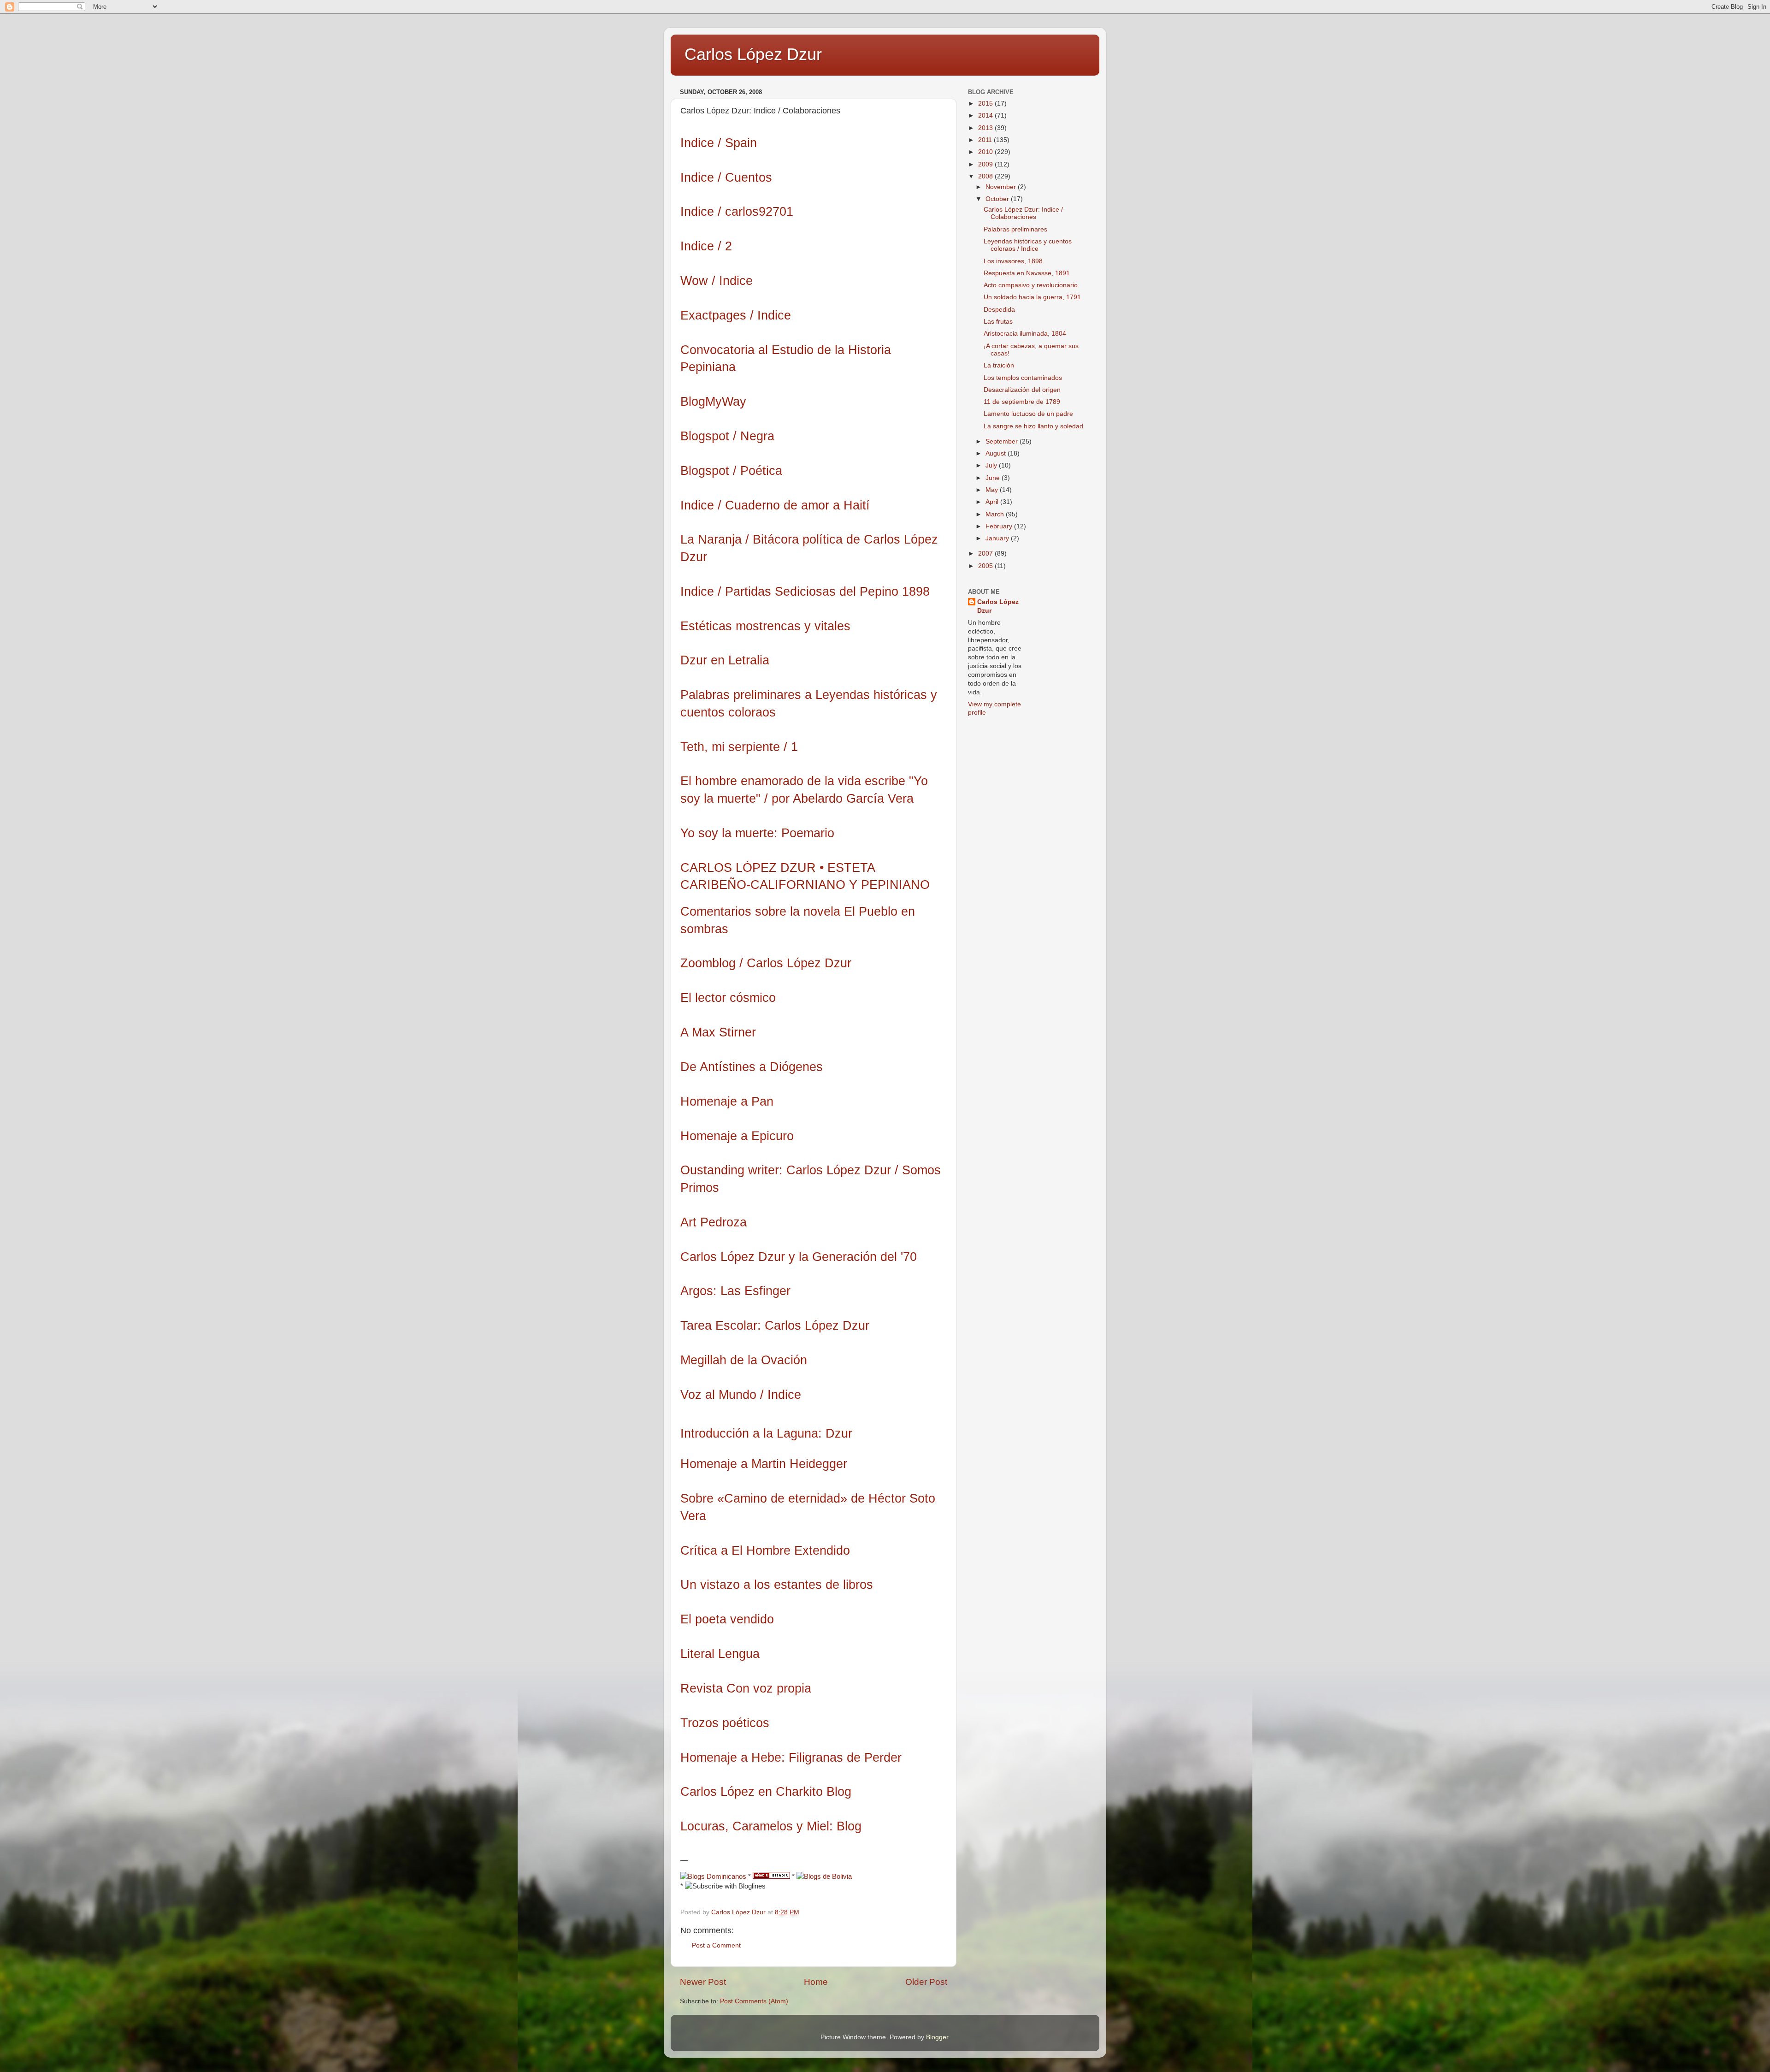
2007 (986, 554)
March (996, 514)
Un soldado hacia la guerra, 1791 (1032, 297)
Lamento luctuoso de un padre (1028, 414)
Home (816, 1982)
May (993, 490)
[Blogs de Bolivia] (824, 1877)
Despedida (999, 310)
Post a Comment (716, 1945)
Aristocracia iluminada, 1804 (1025, 334)
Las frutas (998, 322)
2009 (986, 164)
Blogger (937, 2037)
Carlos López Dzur (753, 54)
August (997, 453)
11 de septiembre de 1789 (1022, 402)
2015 (986, 104)
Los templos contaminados (1023, 378)
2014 (986, 115)
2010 (986, 152)
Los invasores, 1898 (1013, 261)
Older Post (926, 1982)
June (994, 478)
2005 (986, 566)
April (993, 502)
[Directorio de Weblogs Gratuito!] (771, 1877)
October (998, 199)
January (998, 538)
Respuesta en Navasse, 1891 (1027, 273)
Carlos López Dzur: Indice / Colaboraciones (1023, 213)
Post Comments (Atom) (754, 2001)
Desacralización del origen (1022, 390)
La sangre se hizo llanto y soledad (1033, 426)
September (1003, 441)
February (1000, 526)
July (992, 465)
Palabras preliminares (1015, 229)
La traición (999, 365)
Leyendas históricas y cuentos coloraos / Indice (1028, 245)
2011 (986, 140)
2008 (986, 176)
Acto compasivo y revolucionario (1031, 285)
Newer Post (703, 1982)
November (1002, 187)
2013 (986, 128)
